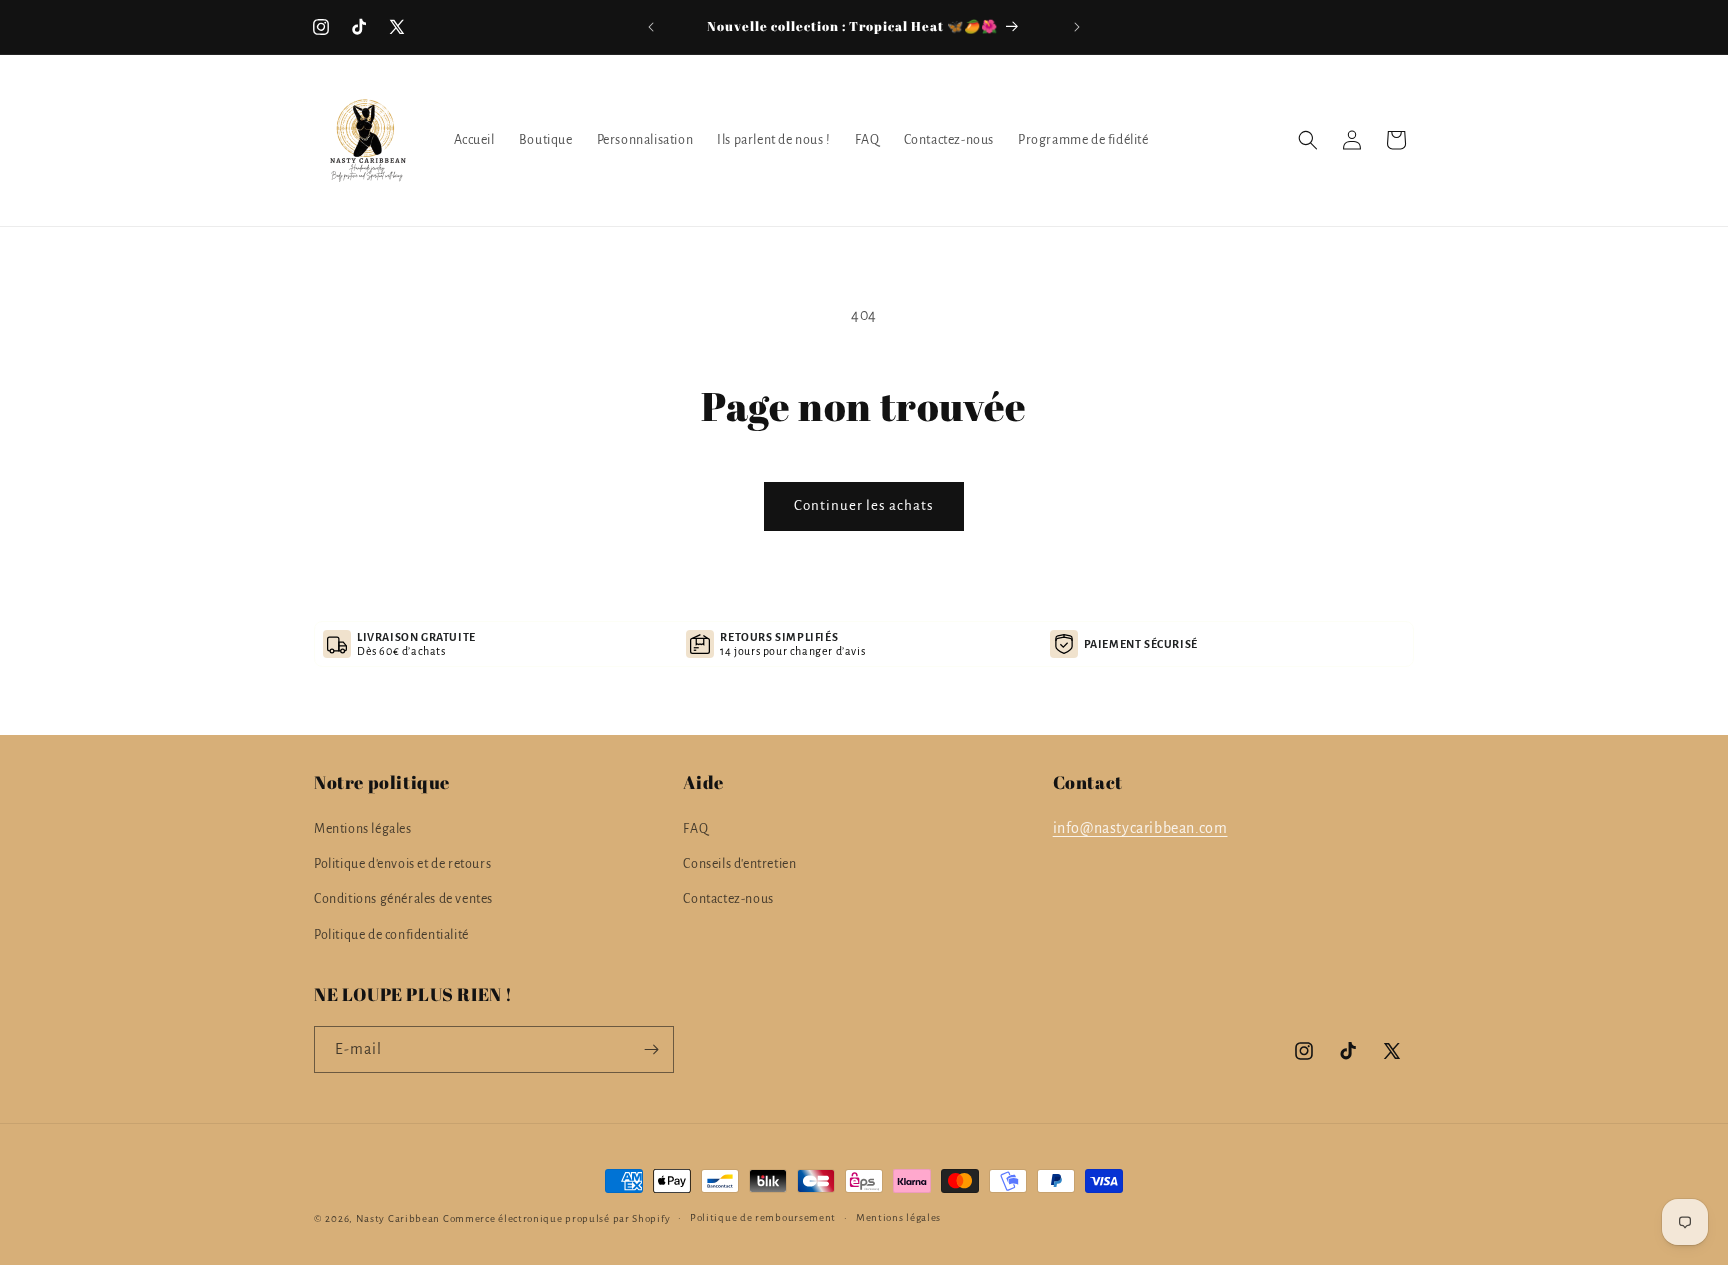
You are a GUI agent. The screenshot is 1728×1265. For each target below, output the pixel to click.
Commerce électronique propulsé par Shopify (556, 1218)
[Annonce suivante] (1077, 27)
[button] (1308, 140)
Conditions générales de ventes (403, 900)
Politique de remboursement (763, 1217)
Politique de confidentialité (391, 935)
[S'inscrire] (651, 1049)
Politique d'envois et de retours (402, 864)
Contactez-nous (728, 900)
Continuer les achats (864, 505)
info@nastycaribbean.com (1140, 828)
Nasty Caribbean (398, 1218)
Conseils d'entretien (739, 864)
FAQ (695, 829)
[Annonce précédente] (651, 27)
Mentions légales (363, 829)
